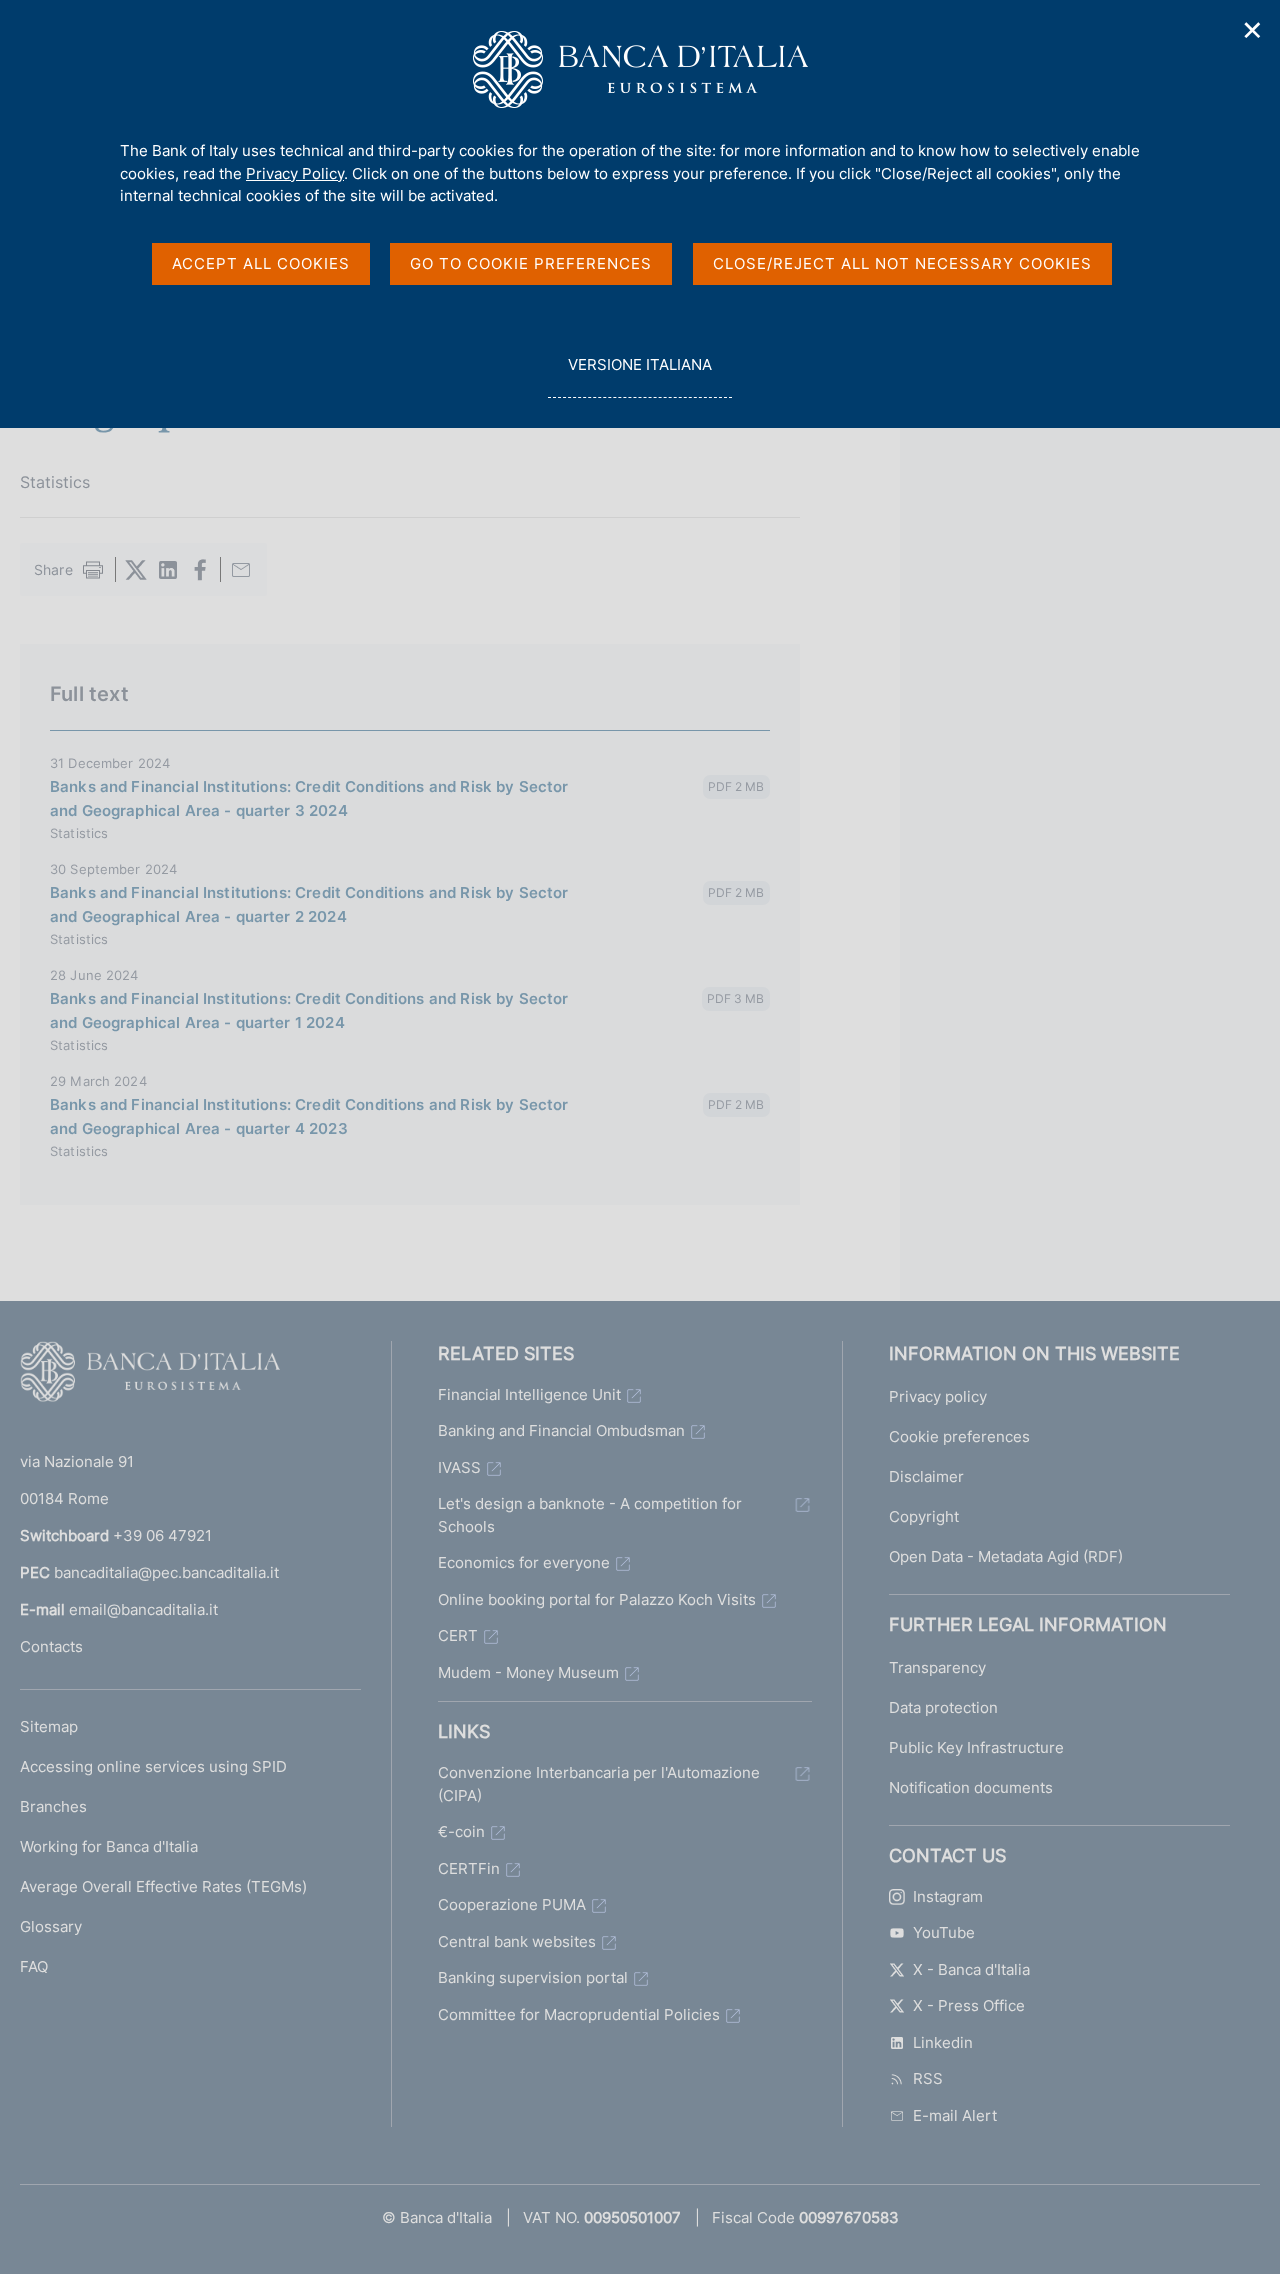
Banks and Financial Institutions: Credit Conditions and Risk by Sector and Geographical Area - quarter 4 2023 (309, 1116)
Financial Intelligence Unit (529, 1394)
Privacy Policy (295, 173)
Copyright (924, 1516)
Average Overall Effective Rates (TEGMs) (163, 1886)
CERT (458, 1635)
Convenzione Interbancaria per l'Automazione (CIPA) (599, 1784)
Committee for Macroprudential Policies (579, 2014)
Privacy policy (938, 1396)
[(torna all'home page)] (150, 1376)
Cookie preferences (959, 1436)
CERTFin (469, 1868)
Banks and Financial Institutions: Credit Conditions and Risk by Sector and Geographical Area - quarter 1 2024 (309, 1010)
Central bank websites (517, 1941)
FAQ (34, 1966)
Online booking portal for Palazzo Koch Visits (597, 1599)
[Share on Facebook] (200, 570)
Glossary (51, 1926)
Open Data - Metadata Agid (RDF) (1006, 1556)
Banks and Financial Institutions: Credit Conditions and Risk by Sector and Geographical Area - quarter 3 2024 (309, 798)
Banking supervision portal (533, 1977)
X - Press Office (969, 2005)
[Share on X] (136, 570)
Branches (53, 1806)
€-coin (461, 1831)
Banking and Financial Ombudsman (561, 1430)
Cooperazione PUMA (512, 1904)
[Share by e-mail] (241, 570)
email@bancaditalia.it (143, 1609)
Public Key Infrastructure (976, 1747)
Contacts (51, 1646)
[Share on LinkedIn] (168, 570)
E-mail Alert (955, 2115)
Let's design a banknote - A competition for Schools (590, 1515)
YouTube (944, 1932)
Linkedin (943, 2042)
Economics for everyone (524, 1562)
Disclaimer (926, 1476)
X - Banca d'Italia (971, 1969)
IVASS (459, 1467)
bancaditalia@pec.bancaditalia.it (166, 1572)
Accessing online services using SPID (153, 1766)
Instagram (948, 1896)
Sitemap (49, 1726)
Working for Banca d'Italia (109, 1846)
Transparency (937, 1667)
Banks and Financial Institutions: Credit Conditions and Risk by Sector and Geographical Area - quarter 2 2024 (309, 904)
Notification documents (971, 1787)
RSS (928, 2078)
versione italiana (639, 376)
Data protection (943, 1707)
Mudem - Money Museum (528, 1672)
